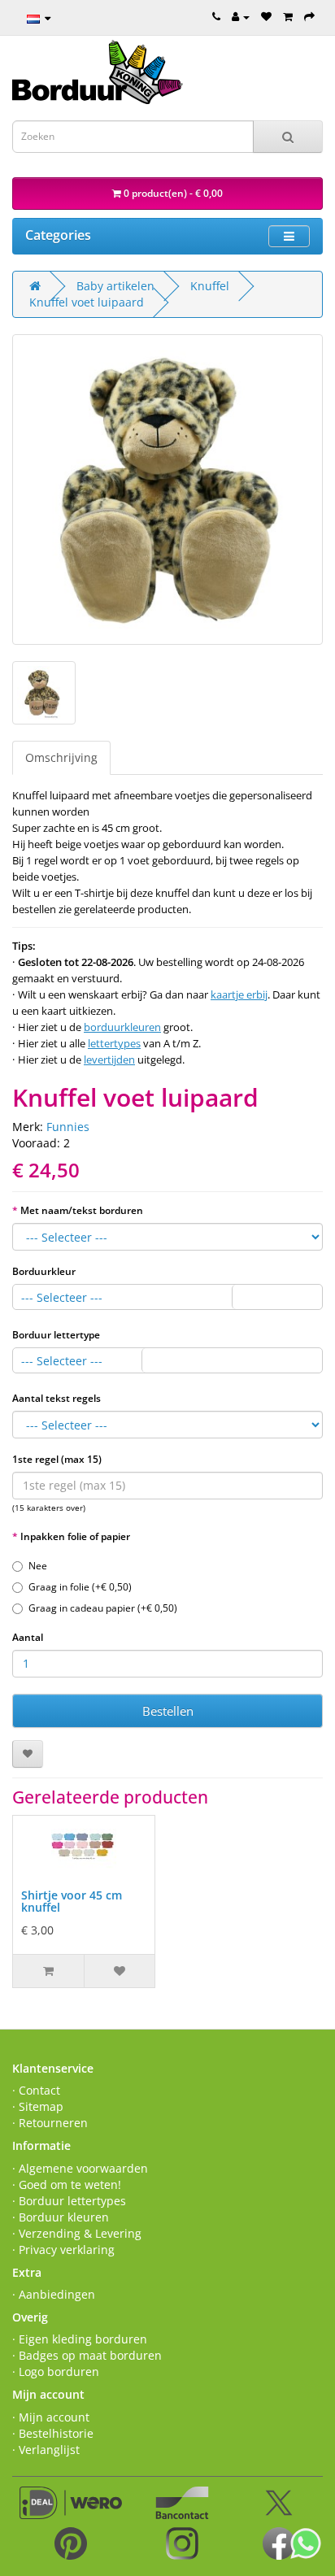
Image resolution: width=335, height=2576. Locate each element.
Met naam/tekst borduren (82, 1210)
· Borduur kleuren (61, 2217)
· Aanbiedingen (54, 2294)
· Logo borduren (56, 2371)
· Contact (36, 2090)
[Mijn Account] (241, 16)
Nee (38, 1566)
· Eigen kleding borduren (80, 2339)
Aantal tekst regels (57, 1398)
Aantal (28, 1637)
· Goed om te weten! (67, 2184)
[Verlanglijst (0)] (266, 16)
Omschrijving (61, 757)
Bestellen (168, 1711)
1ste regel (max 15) (57, 1459)
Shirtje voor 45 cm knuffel (72, 1901)
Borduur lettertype (56, 1335)
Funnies (68, 1127)
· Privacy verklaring (63, 2250)
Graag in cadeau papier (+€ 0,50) (103, 1608)
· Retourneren (50, 2123)
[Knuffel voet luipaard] (167, 490)
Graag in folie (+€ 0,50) (80, 1587)
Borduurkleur (44, 1271)
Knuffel (210, 286)
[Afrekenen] (309, 16)
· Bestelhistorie (53, 2433)
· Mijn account (51, 2417)
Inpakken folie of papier (75, 1536)
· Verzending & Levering (77, 2233)
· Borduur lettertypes (69, 2201)
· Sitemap (38, 2106)
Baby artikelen (115, 286)
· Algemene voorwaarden (80, 2168)
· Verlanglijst (46, 2450)
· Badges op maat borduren (87, 2355)
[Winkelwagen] (288, 16)
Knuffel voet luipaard (87, 302)
